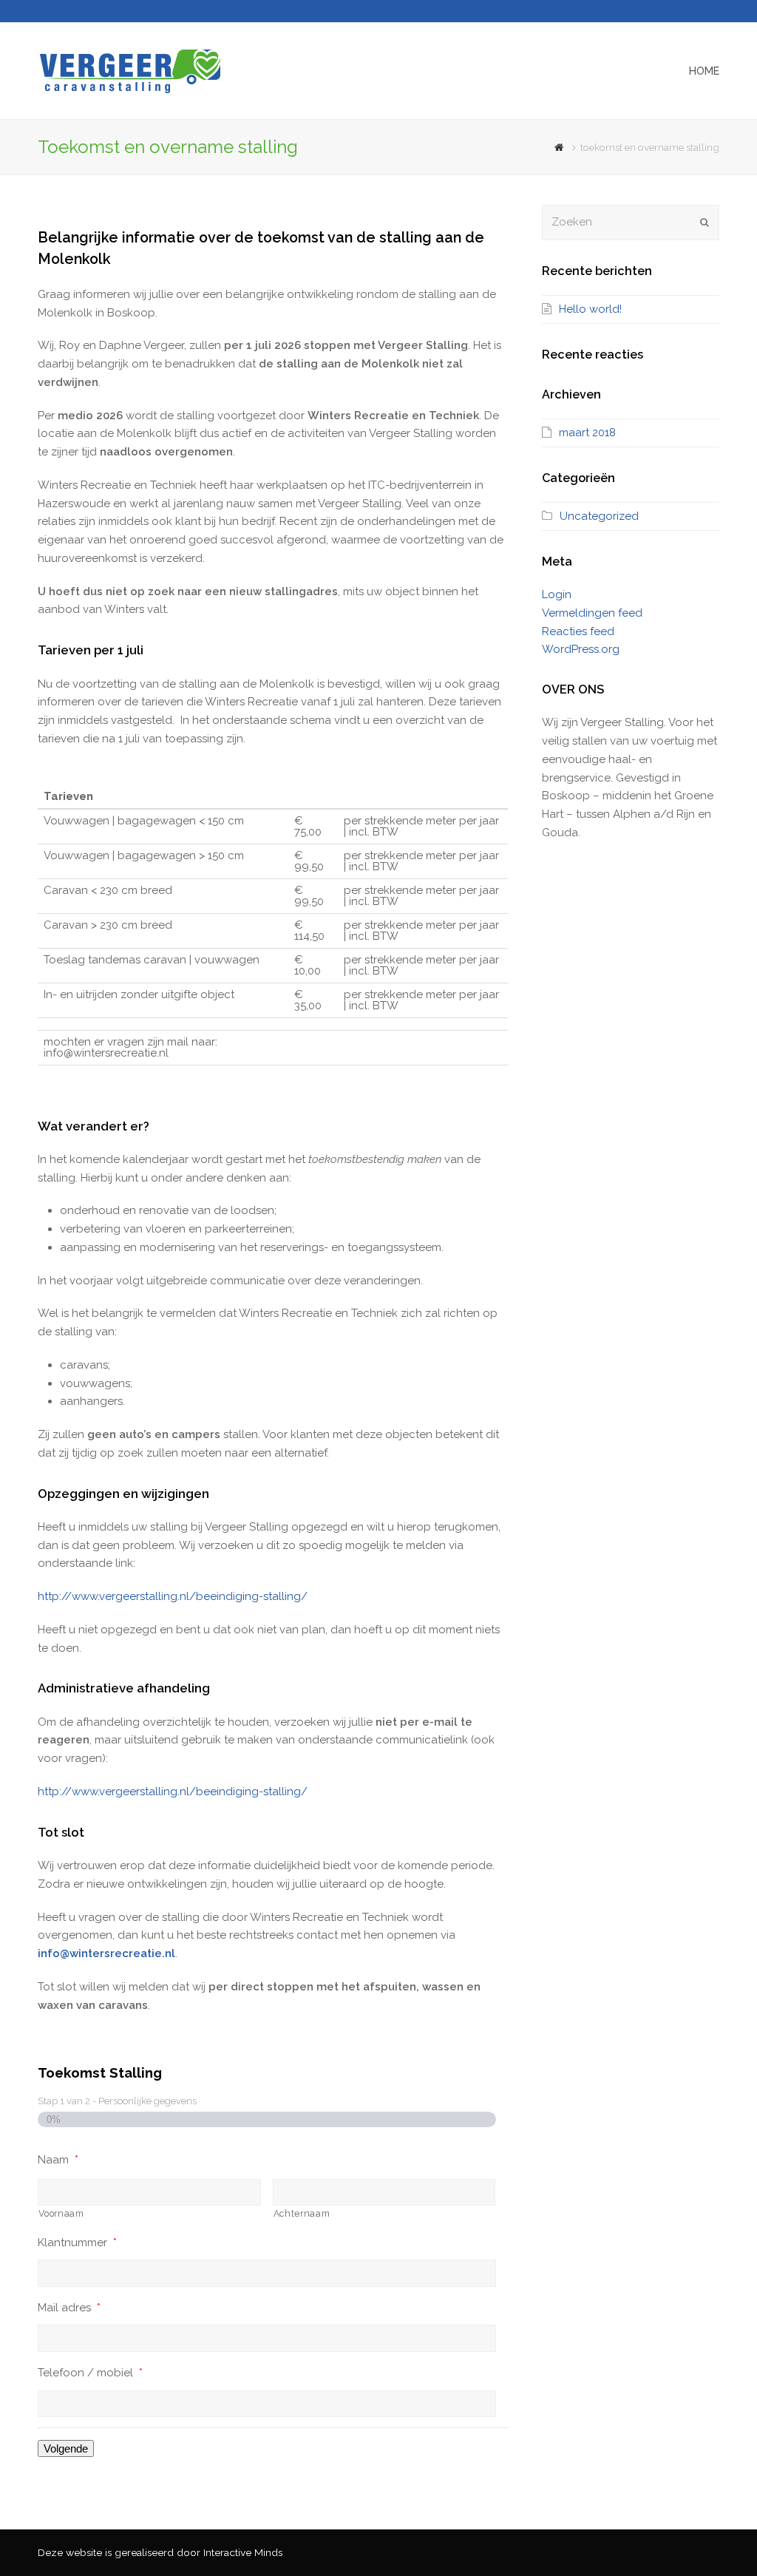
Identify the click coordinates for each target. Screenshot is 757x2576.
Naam (58, 2160)
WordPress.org (581, 649)
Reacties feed (578, 631)
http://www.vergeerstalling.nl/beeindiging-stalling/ (173, 1596)
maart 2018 (587, 433)
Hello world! (590, 309)
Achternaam (302, 2214)
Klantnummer (77, 2243)
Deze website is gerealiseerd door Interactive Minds (160, 2552)
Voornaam (61, 2214)
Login (557, 594)
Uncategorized (599, 516)
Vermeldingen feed (592, 613)
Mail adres (69, 2308)
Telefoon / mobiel (90, 2373)
